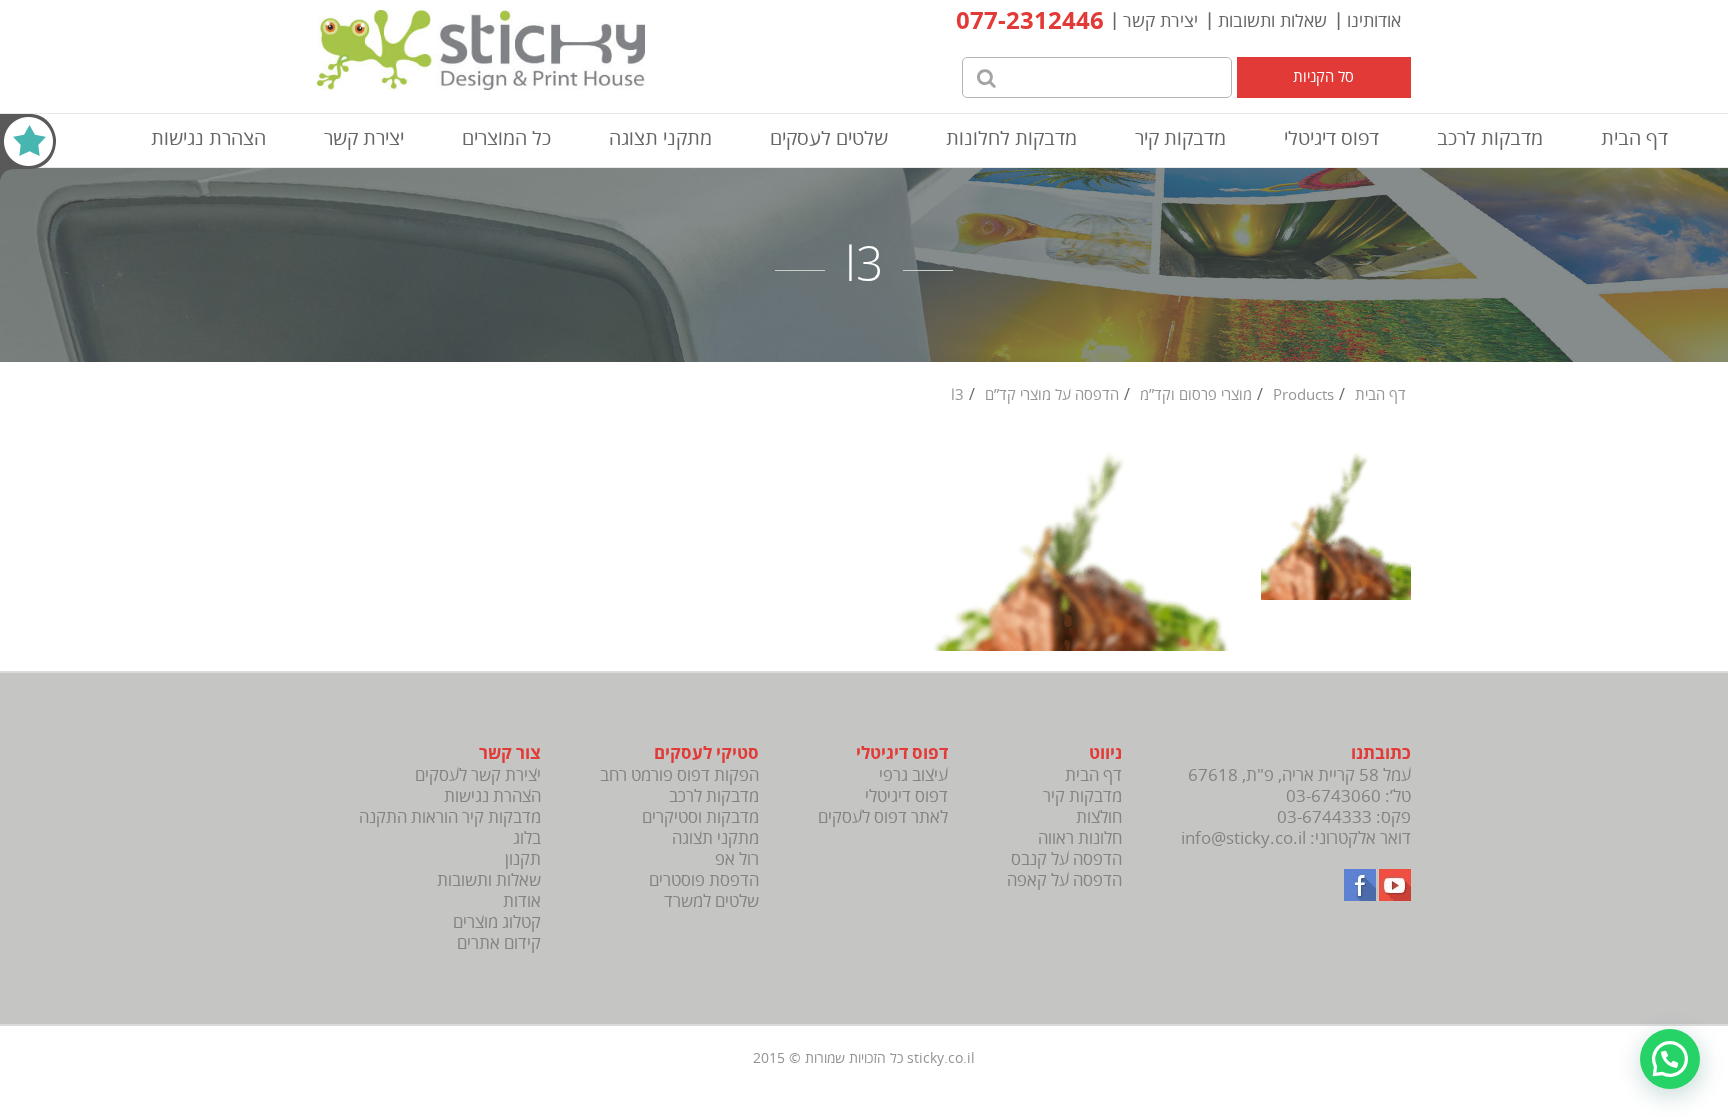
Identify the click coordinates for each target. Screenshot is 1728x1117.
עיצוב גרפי (913, 775)
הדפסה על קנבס (1066, 859)
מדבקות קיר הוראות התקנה (450, 817)
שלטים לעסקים (829, 138)
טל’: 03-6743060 (1348, 796)
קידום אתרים (499, 943)
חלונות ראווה (1080, 838)
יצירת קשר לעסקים (478, 775)
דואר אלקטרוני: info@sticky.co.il (1296, 838)
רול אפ (737, 859)
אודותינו (1374, 21)
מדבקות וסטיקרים (700, 817)
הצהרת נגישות (208, 138)
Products (1303, 395)
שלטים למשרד (711, 901)
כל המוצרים (506, 138)
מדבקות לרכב (1490, 138)
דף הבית (1634, 138)
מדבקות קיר (1180, 138)
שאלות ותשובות (1272, 21)
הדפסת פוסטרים (704, 880)
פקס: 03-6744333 (1344, 817)
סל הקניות (1323, 77)
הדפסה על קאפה (1064, 880)
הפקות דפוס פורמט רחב (679, 775)
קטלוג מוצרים (497, 922)
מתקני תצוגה (660, 138)
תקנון (523, 859)
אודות (522, 901)
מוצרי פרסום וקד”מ (1196, 395)
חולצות (1099, 817)
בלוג (527, 838)
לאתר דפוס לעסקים (883, 817)
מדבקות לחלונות (1011, 138)
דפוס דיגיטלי (1331, 138)
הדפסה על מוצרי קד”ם (1052, 395)
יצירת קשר (1160, 21)
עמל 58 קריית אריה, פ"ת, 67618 (1299, 775)
